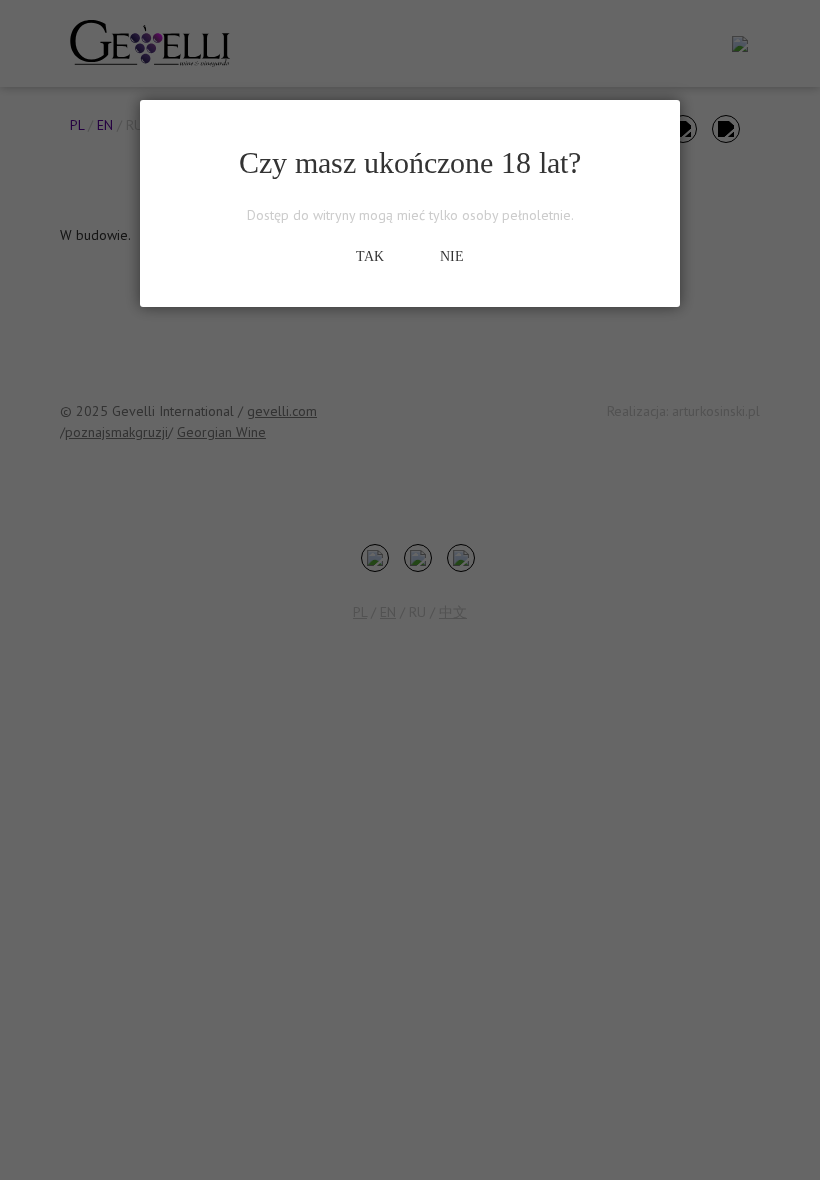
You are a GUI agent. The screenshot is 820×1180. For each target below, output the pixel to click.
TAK (370, 256)
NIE (452, 256)
